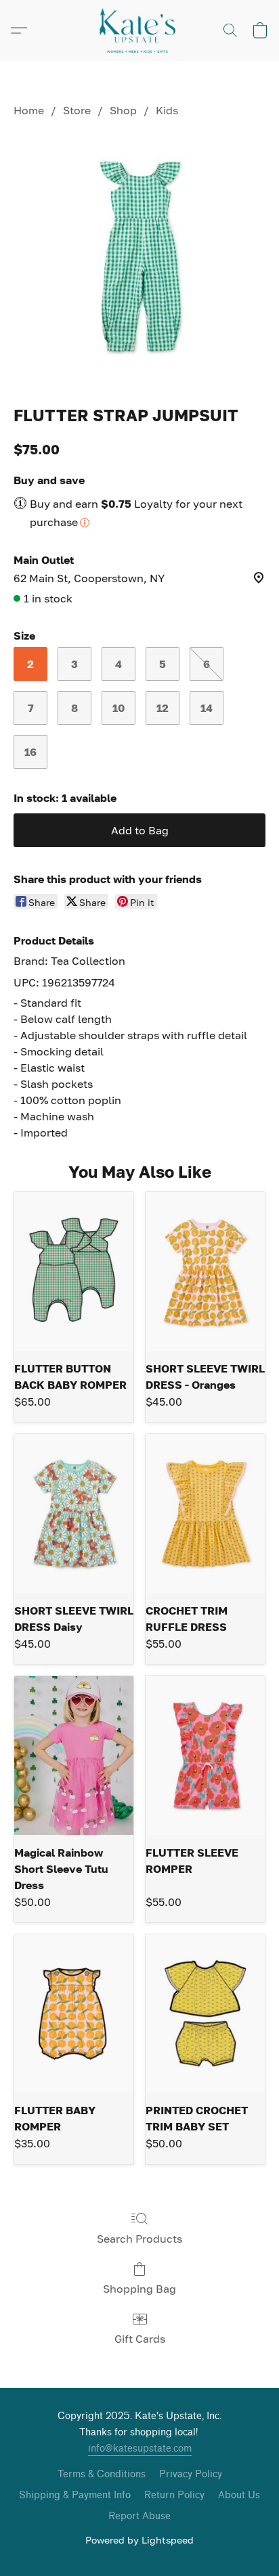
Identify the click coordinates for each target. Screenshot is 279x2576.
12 (163, 708)
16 (30, 752)
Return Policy (174, 2495)
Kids (167, 110)
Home (29, 110)
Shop (123, 110)
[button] (139, 30)
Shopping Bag (139, 2289)
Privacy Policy (191, 2474)
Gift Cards (140, 2339)
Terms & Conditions (102, 2474)
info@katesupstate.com (140, 2449)
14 (207, 708)
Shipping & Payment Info (75, 2495)
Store (77, 110)
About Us (239, 2495)
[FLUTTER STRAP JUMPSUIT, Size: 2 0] (139, 258)
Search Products (139, 2239)
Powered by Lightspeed (139, 2540)
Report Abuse (139, 2516)
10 (119, 708)
